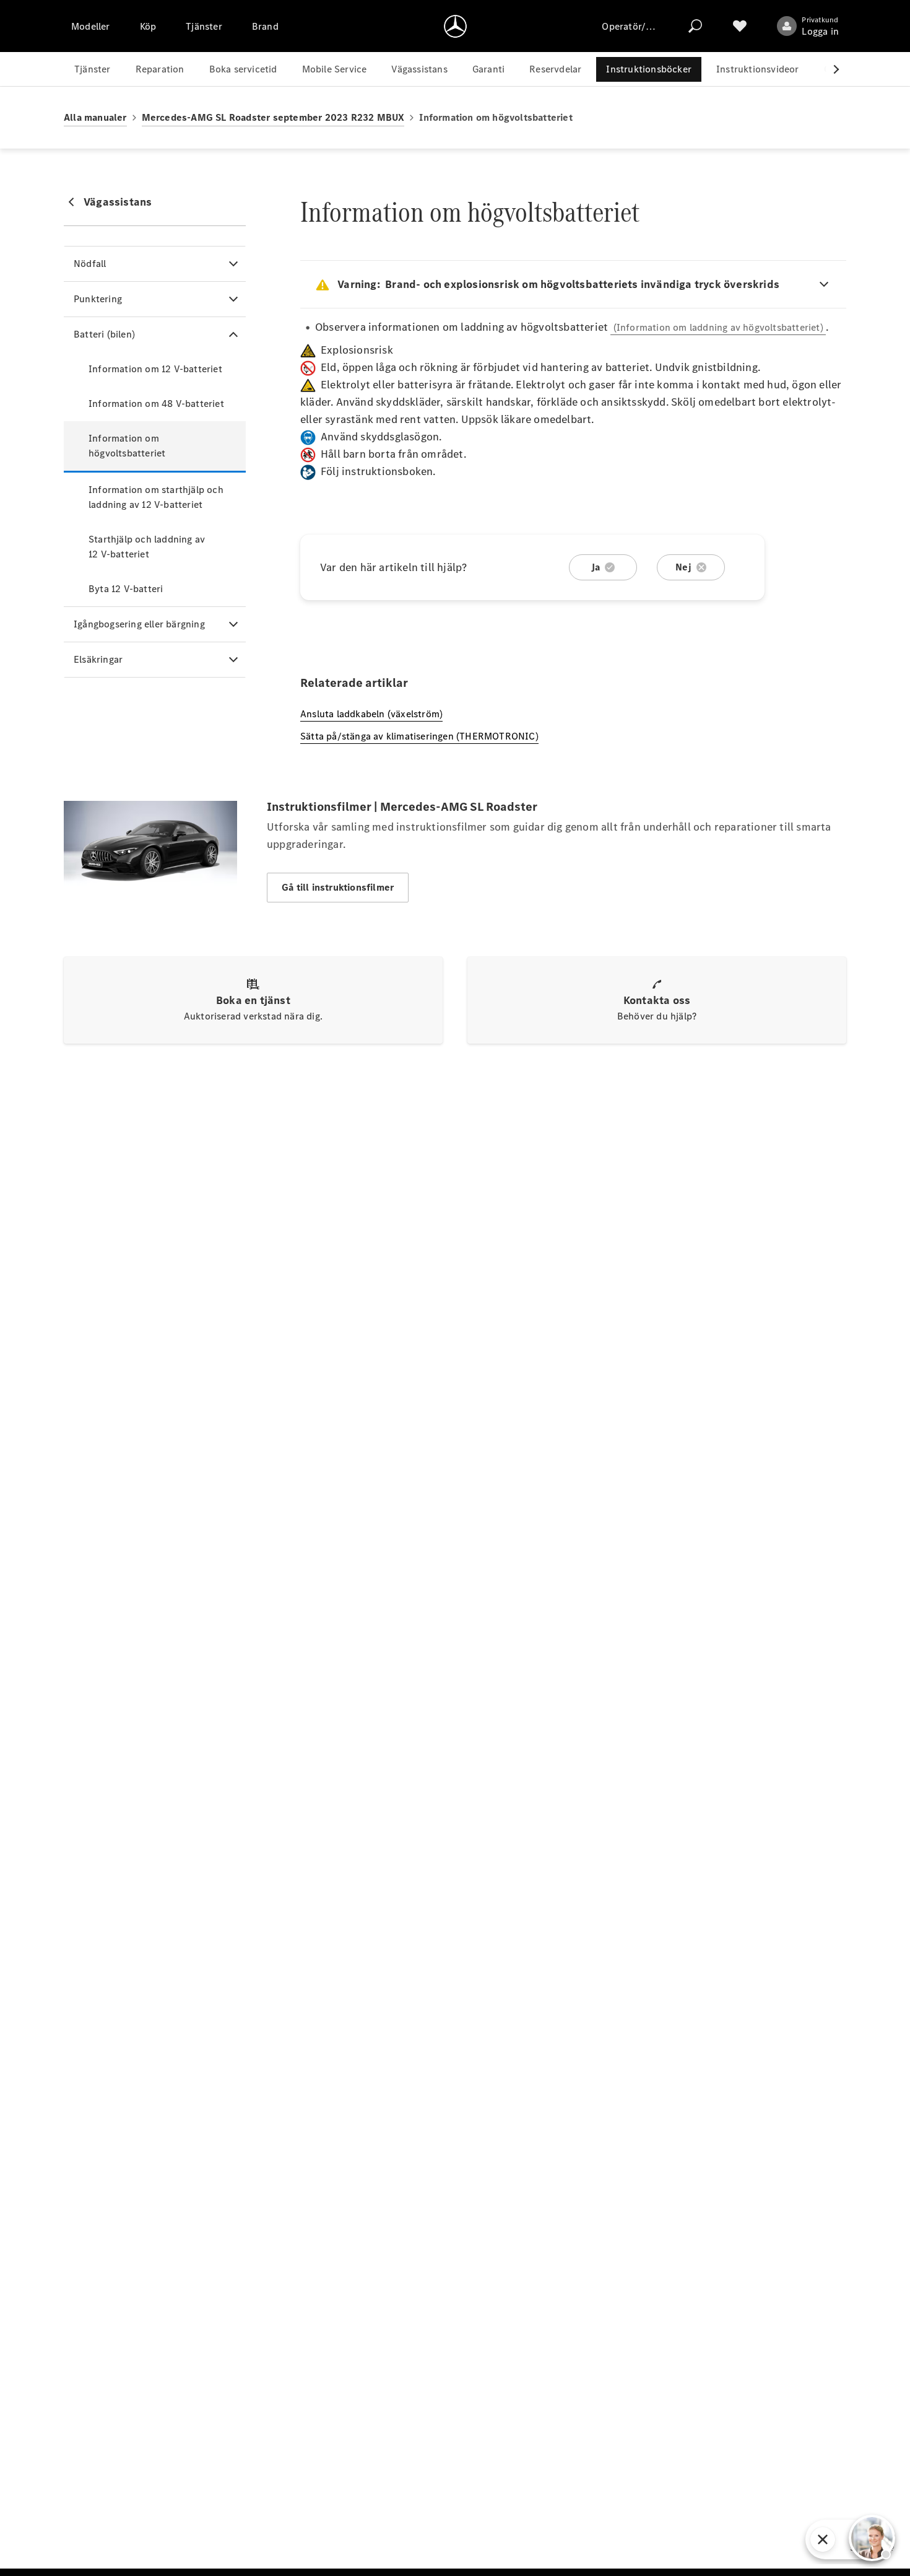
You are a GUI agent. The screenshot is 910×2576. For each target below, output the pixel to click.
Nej (683, 567)
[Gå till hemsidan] (455, 26)
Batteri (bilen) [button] (104, 334)
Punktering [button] (98, 299)
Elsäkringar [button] (98, 659)
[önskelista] (740, 26)
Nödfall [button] (90, 264)
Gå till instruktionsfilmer (338, 887)
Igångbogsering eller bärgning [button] (139, 624)
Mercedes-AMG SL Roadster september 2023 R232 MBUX (273, 117)
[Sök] (695, 26)
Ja (596, 567)
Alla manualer (95, 117)
